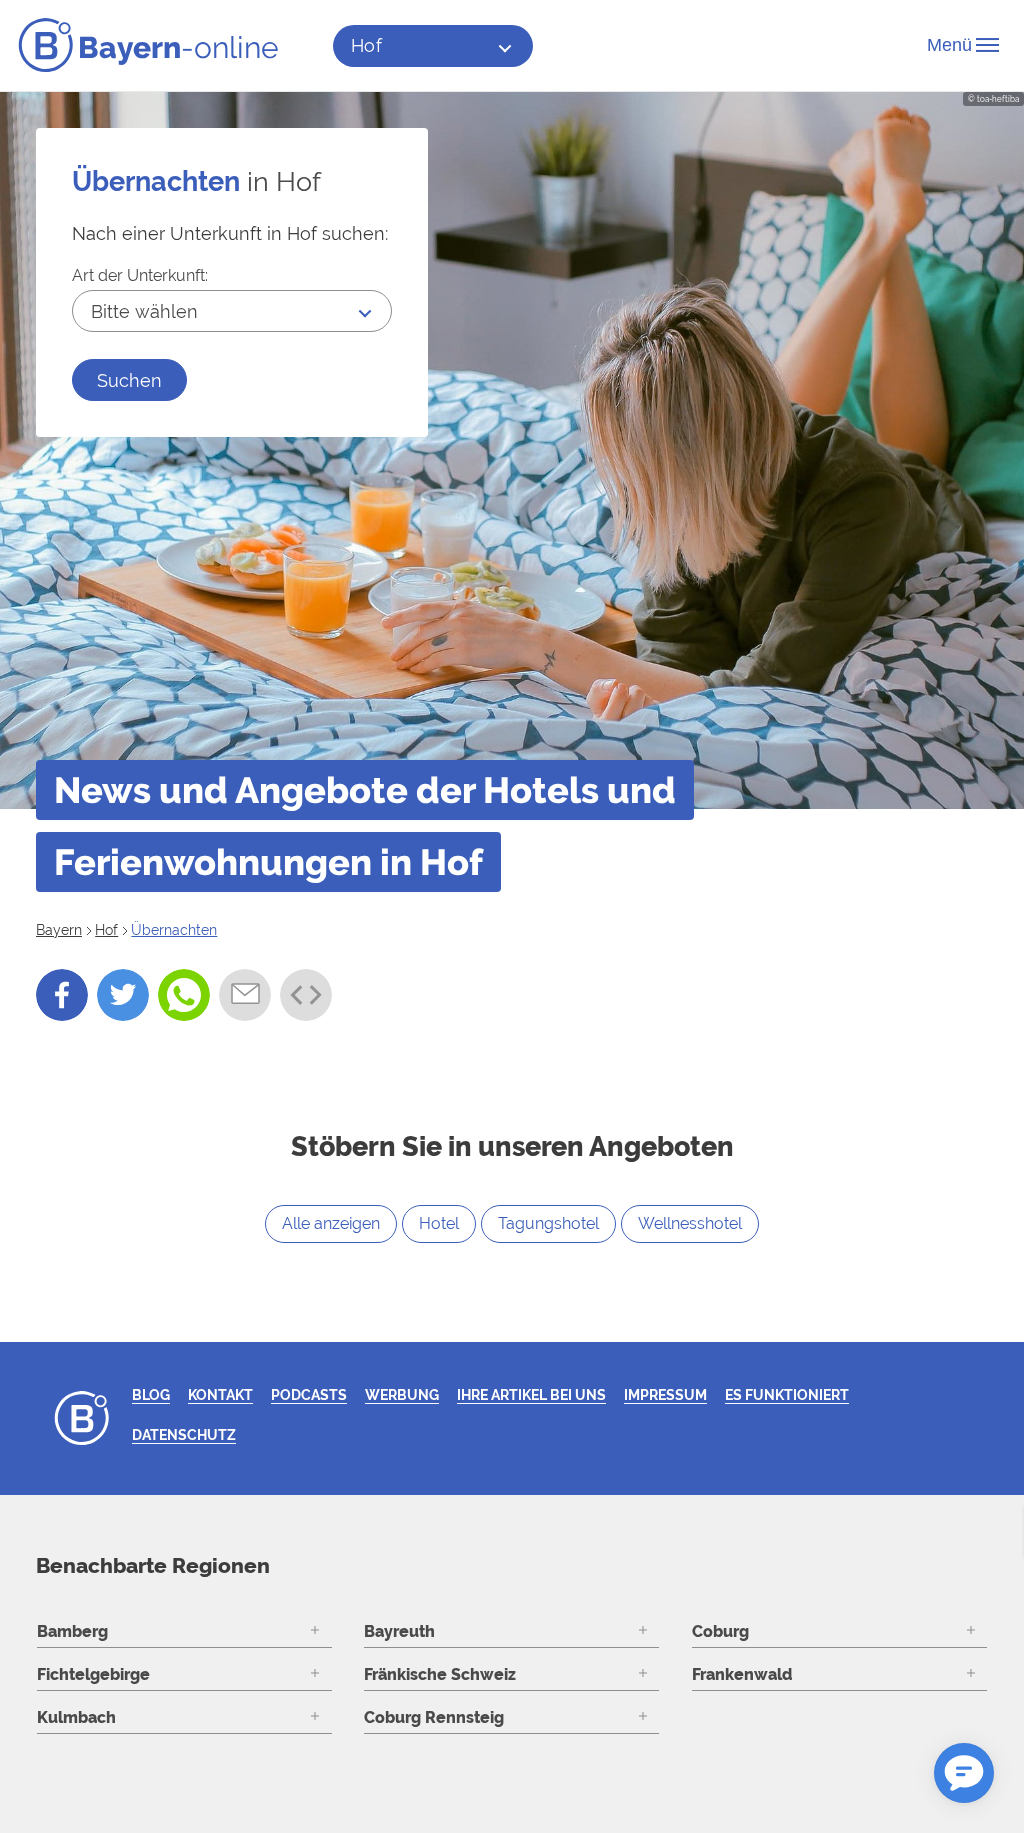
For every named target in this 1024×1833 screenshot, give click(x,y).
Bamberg (72, 1631)
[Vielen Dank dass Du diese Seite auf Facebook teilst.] (62, 995)
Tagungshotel (548, 1223)
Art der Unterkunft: (140, 275)
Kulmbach (76, 1717)
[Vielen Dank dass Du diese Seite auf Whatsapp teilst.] (184, 995)
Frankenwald (742, 1674)
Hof (367, 45)
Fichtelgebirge (93, 1674)
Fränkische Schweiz (440, 1674)
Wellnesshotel (690, 1223)
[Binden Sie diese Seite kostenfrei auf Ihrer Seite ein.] (306, 995)
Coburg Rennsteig (434, 1717)
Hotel (439, 1223)
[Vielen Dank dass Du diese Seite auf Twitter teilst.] (123, 995)
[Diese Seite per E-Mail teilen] (245, 995)
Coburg (720, 1631)
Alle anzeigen (331, 1223)
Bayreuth (399, 1631)
